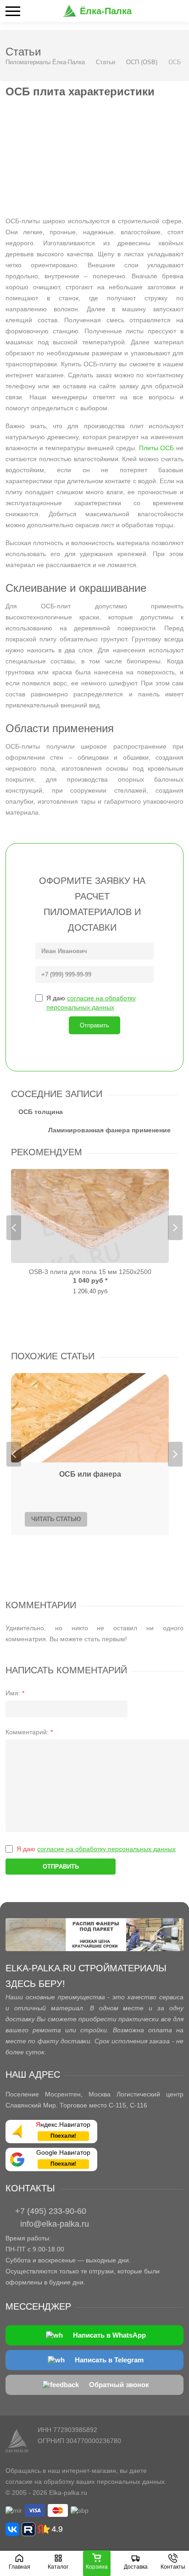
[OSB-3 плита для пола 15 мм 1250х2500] (90, 1216)
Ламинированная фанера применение (109, 1130)
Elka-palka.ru (68, 2493)
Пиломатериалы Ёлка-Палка (45, 62)
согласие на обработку (40, 2482)
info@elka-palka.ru (55, 2224)
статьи (78, 1356)
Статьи (106, 62)
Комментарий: (29, 1732)
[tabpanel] (90, 1232)
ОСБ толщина (41, 1112)
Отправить (94, 1025)
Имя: (15, 1693)
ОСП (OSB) (142, 62)
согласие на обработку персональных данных (106, 1849)
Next (175, 1228)
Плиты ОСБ (157, 448)
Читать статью (56, 1519)
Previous (14, 1228)
